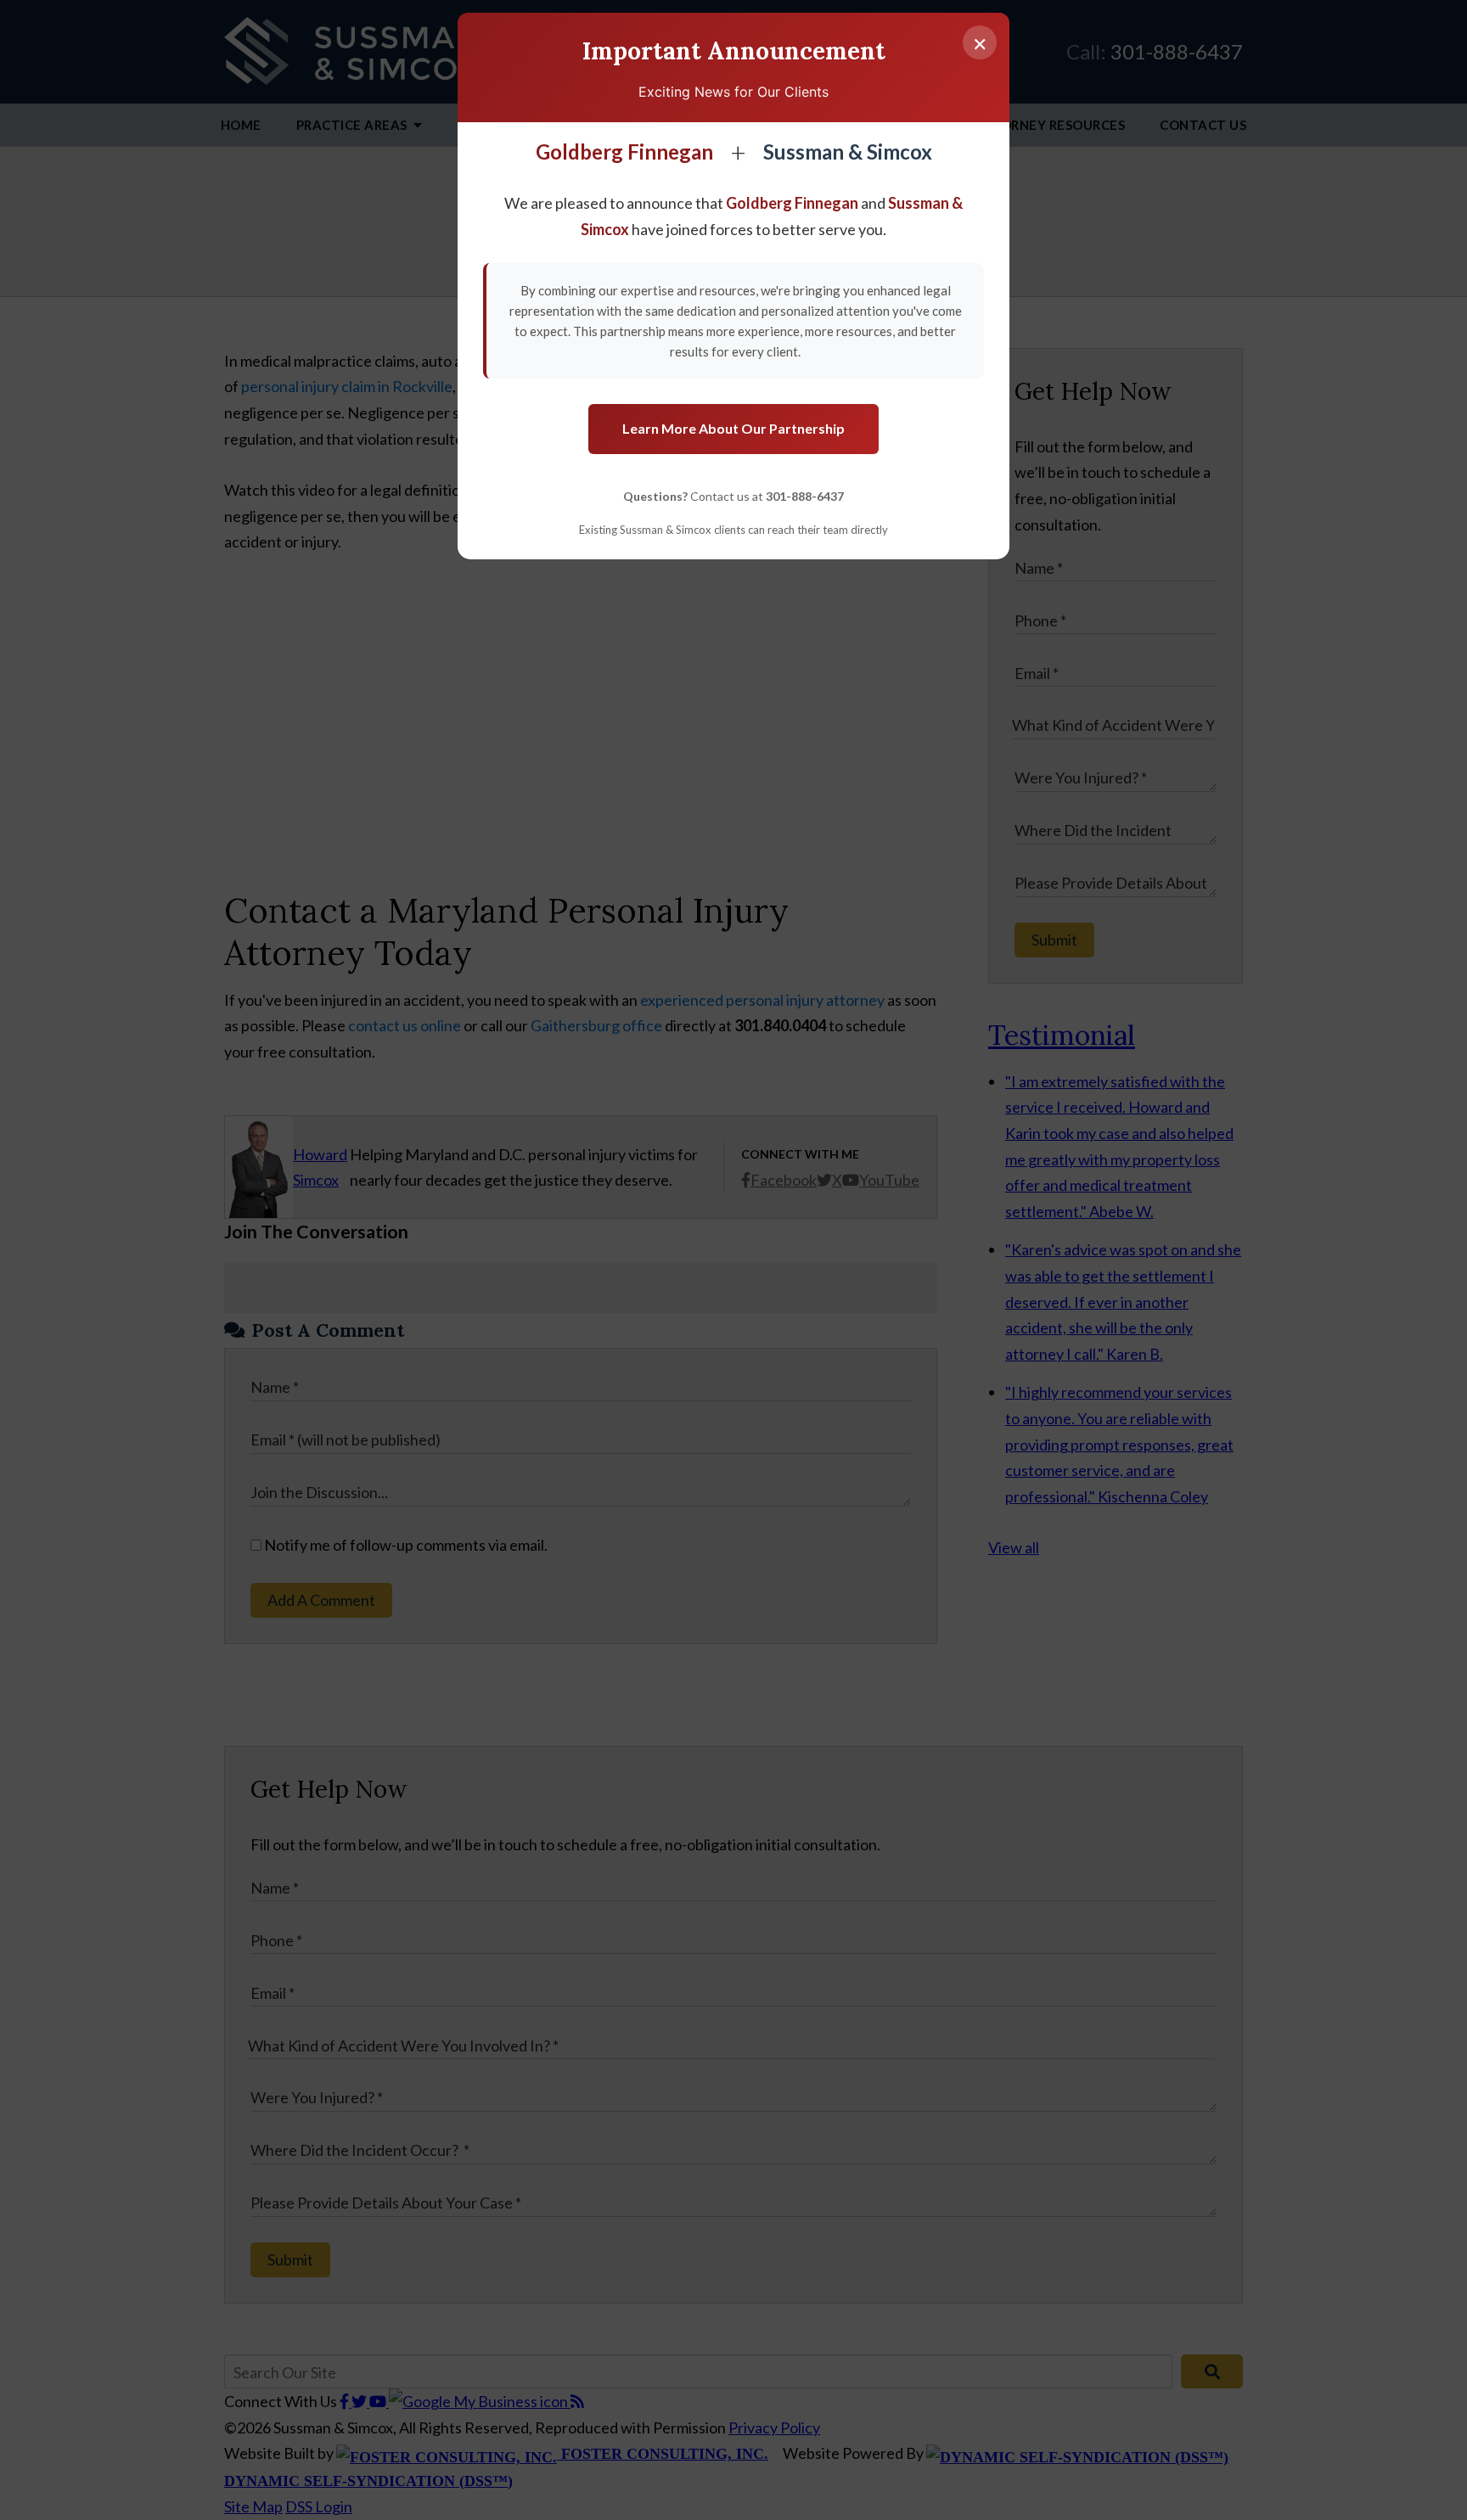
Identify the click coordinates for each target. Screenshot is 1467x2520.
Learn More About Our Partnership (733, 428)
